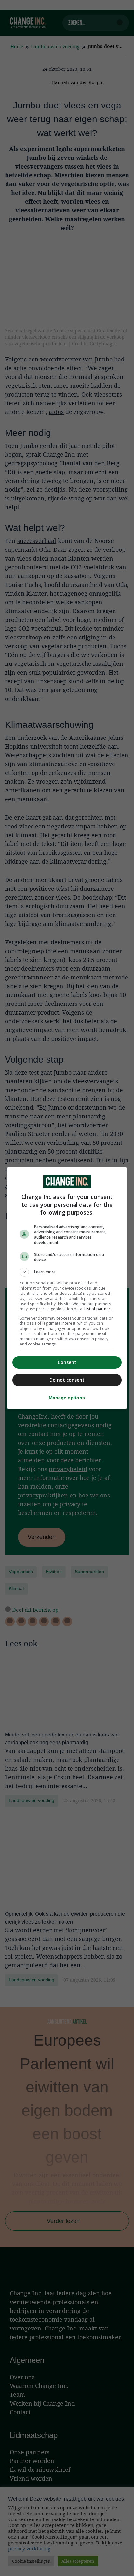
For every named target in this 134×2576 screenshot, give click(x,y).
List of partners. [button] (99, 1309)
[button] (67, 1272)
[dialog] (67, 1288)
